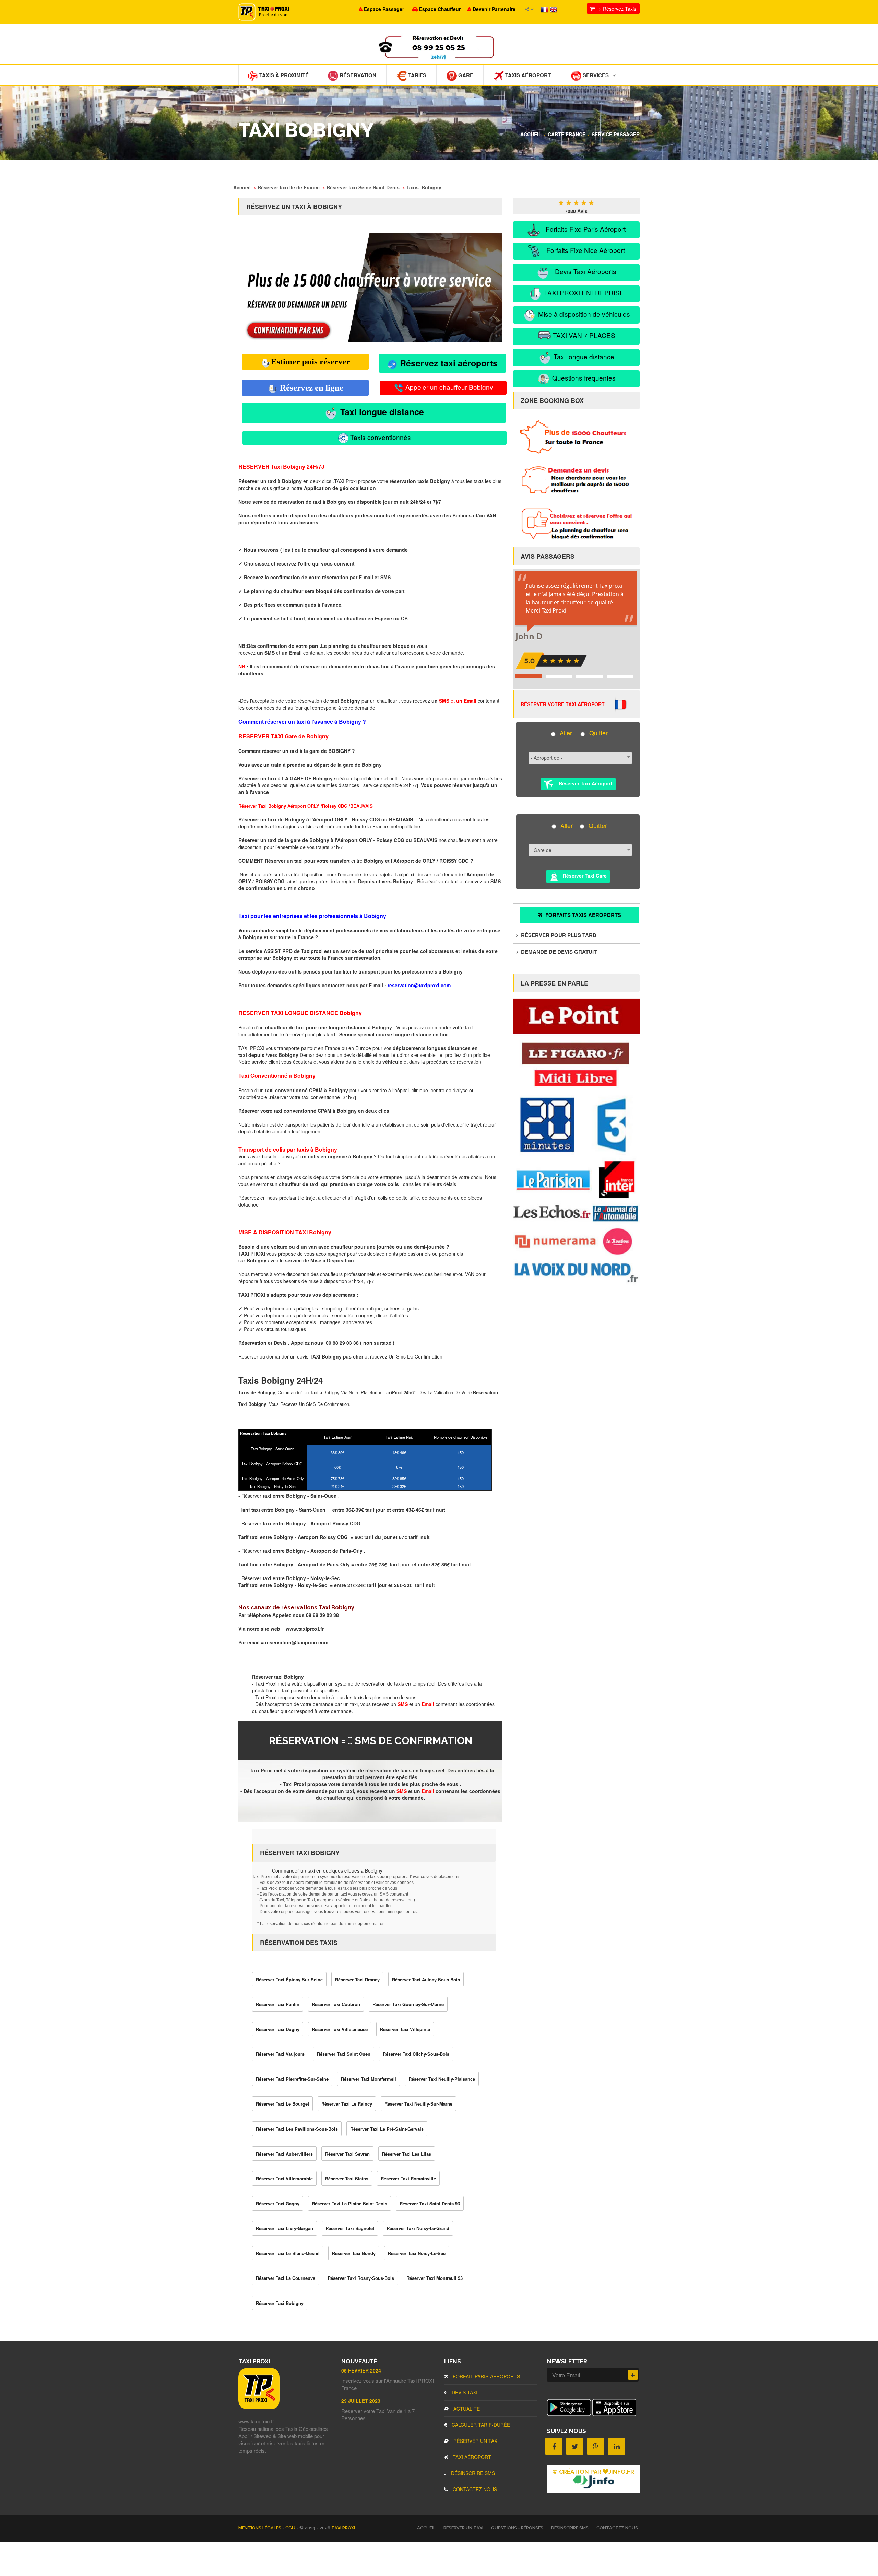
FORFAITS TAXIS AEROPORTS (583, 915)
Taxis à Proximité (283, 75)
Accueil (531, 134)
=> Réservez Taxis (615, 9)
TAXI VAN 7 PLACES (583, 335)
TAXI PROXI (343, 2528)
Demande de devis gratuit (558, 952)
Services (595, 75)
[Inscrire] (633, 2375)
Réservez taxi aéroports (448, 363)
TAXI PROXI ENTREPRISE (583, 293)
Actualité (466, 2409)
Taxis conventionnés (380, 437)
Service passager (616, 134)
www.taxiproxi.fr (305, 1629)
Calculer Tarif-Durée (480, 2425)
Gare (465, 75)
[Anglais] (554, 9)
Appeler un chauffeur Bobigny (448, 387)
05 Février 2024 (361, 2370)
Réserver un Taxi (475, 2441)
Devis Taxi (464, 2392)
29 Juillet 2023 (361, 2401)
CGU (291, 2528)
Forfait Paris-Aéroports (486, 2376)
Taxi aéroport (471, 2457)
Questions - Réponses (517, 2528)
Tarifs (417, 75)
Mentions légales (260, 2528)
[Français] (545, 9)
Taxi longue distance (381, 412)
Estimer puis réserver (311, 362)
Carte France (567, 134)
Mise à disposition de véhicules (583, 314)
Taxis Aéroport (527, 75)
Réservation (357, 75)
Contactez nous (474, 2489)
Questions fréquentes (583, 378)
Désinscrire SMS (472, 2473)
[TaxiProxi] (259, 2407)
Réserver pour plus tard (558, 935)
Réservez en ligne (311, 388)
